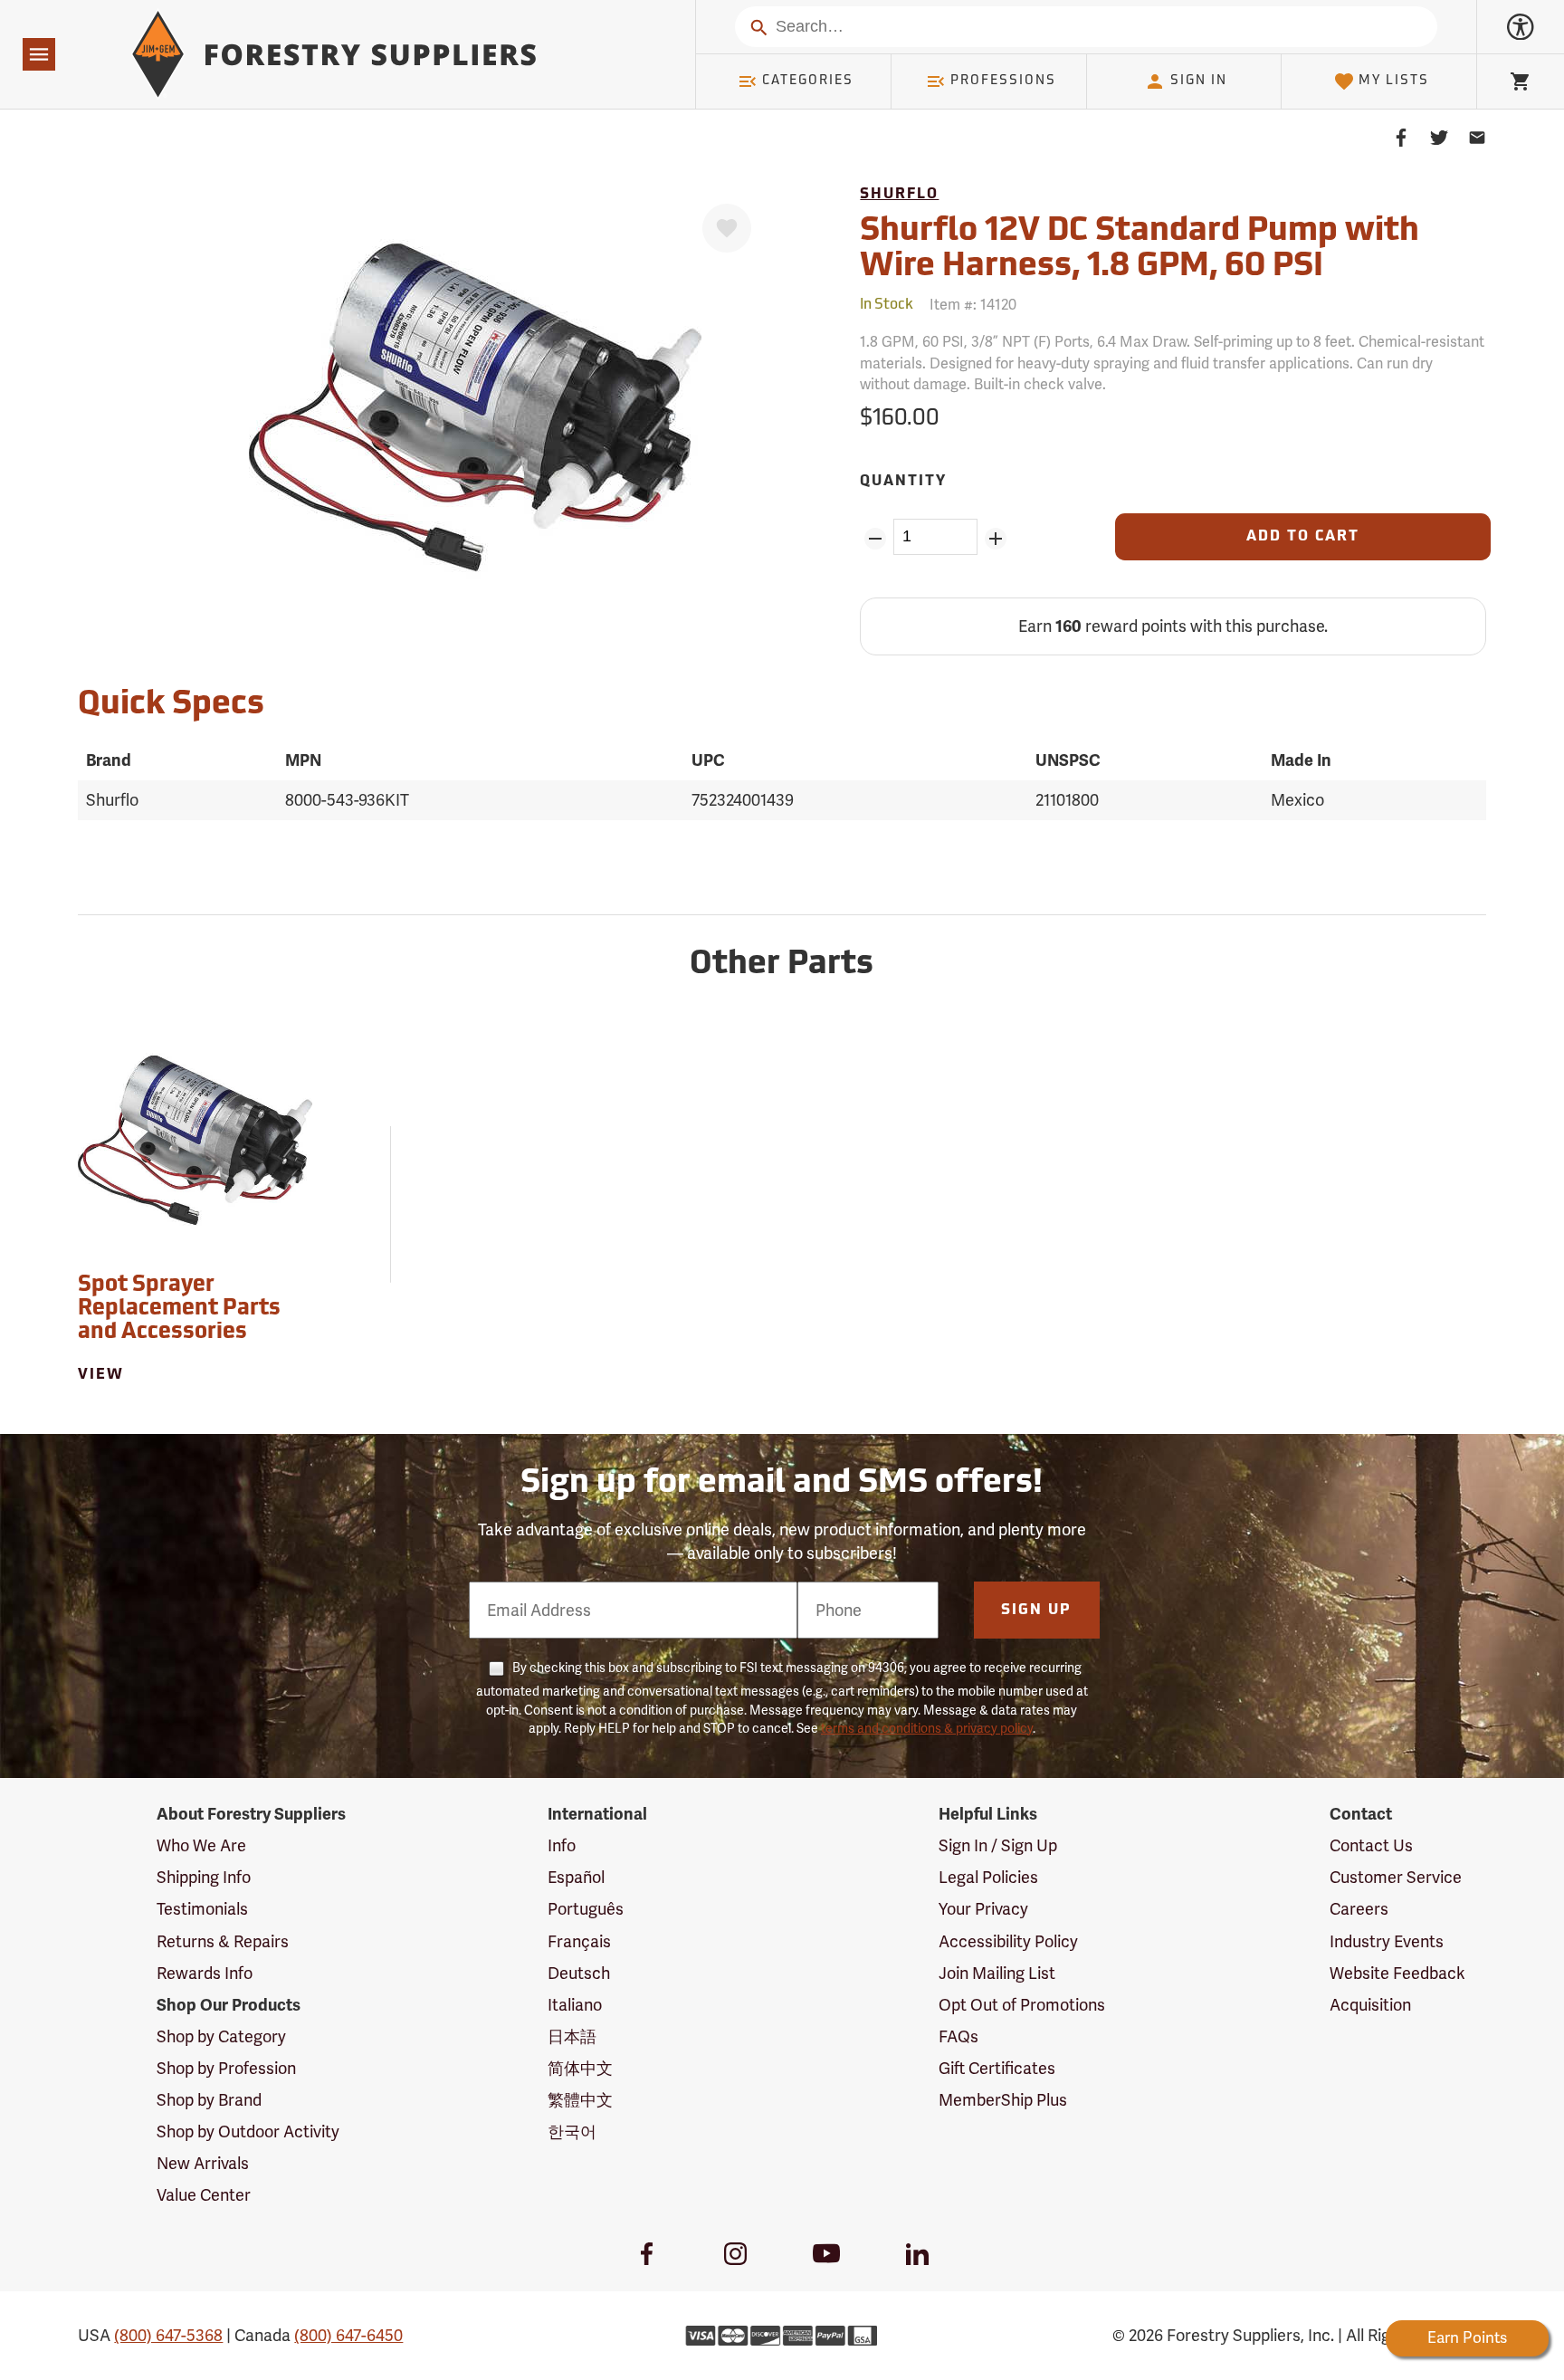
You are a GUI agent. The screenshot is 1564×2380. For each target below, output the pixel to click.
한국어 (572, 2131)
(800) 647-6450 (348, 2335)
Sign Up (1036, 1611)
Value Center (204, 2195)
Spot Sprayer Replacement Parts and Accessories (179, 1309)
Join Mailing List (997, 1973)
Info (562, 1845)
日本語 (572, 2036)
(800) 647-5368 (168, 2335)
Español (576, 1877)
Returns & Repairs (223, 1941)
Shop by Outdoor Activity (248, 2131)
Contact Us (1371, 1845)
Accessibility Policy (1008, 1941)
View (101, 1375)
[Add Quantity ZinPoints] (996, 539)
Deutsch (579, 1973)
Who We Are (201, 1845)
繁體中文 (580, 2100)
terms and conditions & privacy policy (927, 1728)
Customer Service (1396, 1877)
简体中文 (580, 2068)
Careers (1359, 1909)
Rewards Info (205, 1973)
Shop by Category (221, 2036)
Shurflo (899, 195)
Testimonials (202, 1909)
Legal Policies (988, 1877)
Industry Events (1387, 1941)
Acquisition (1370, 2005)
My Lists (1394, 81)
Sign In (1199, 81)
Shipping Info (204, 1877)
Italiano (575, 2005)
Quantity (903, 482)
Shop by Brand (209, 2100)
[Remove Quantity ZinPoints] (875, 539)
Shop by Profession (226, 2068)
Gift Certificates (997, 2068)
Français (579, 1941)
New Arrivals (203, 2163)
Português (586, 1909)
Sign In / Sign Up (998, 1845)
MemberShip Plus (1003, 2100)
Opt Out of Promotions (1022, 2005)
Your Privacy (983, 1909)
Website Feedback (1397, 1973)
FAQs (958, 2036)
